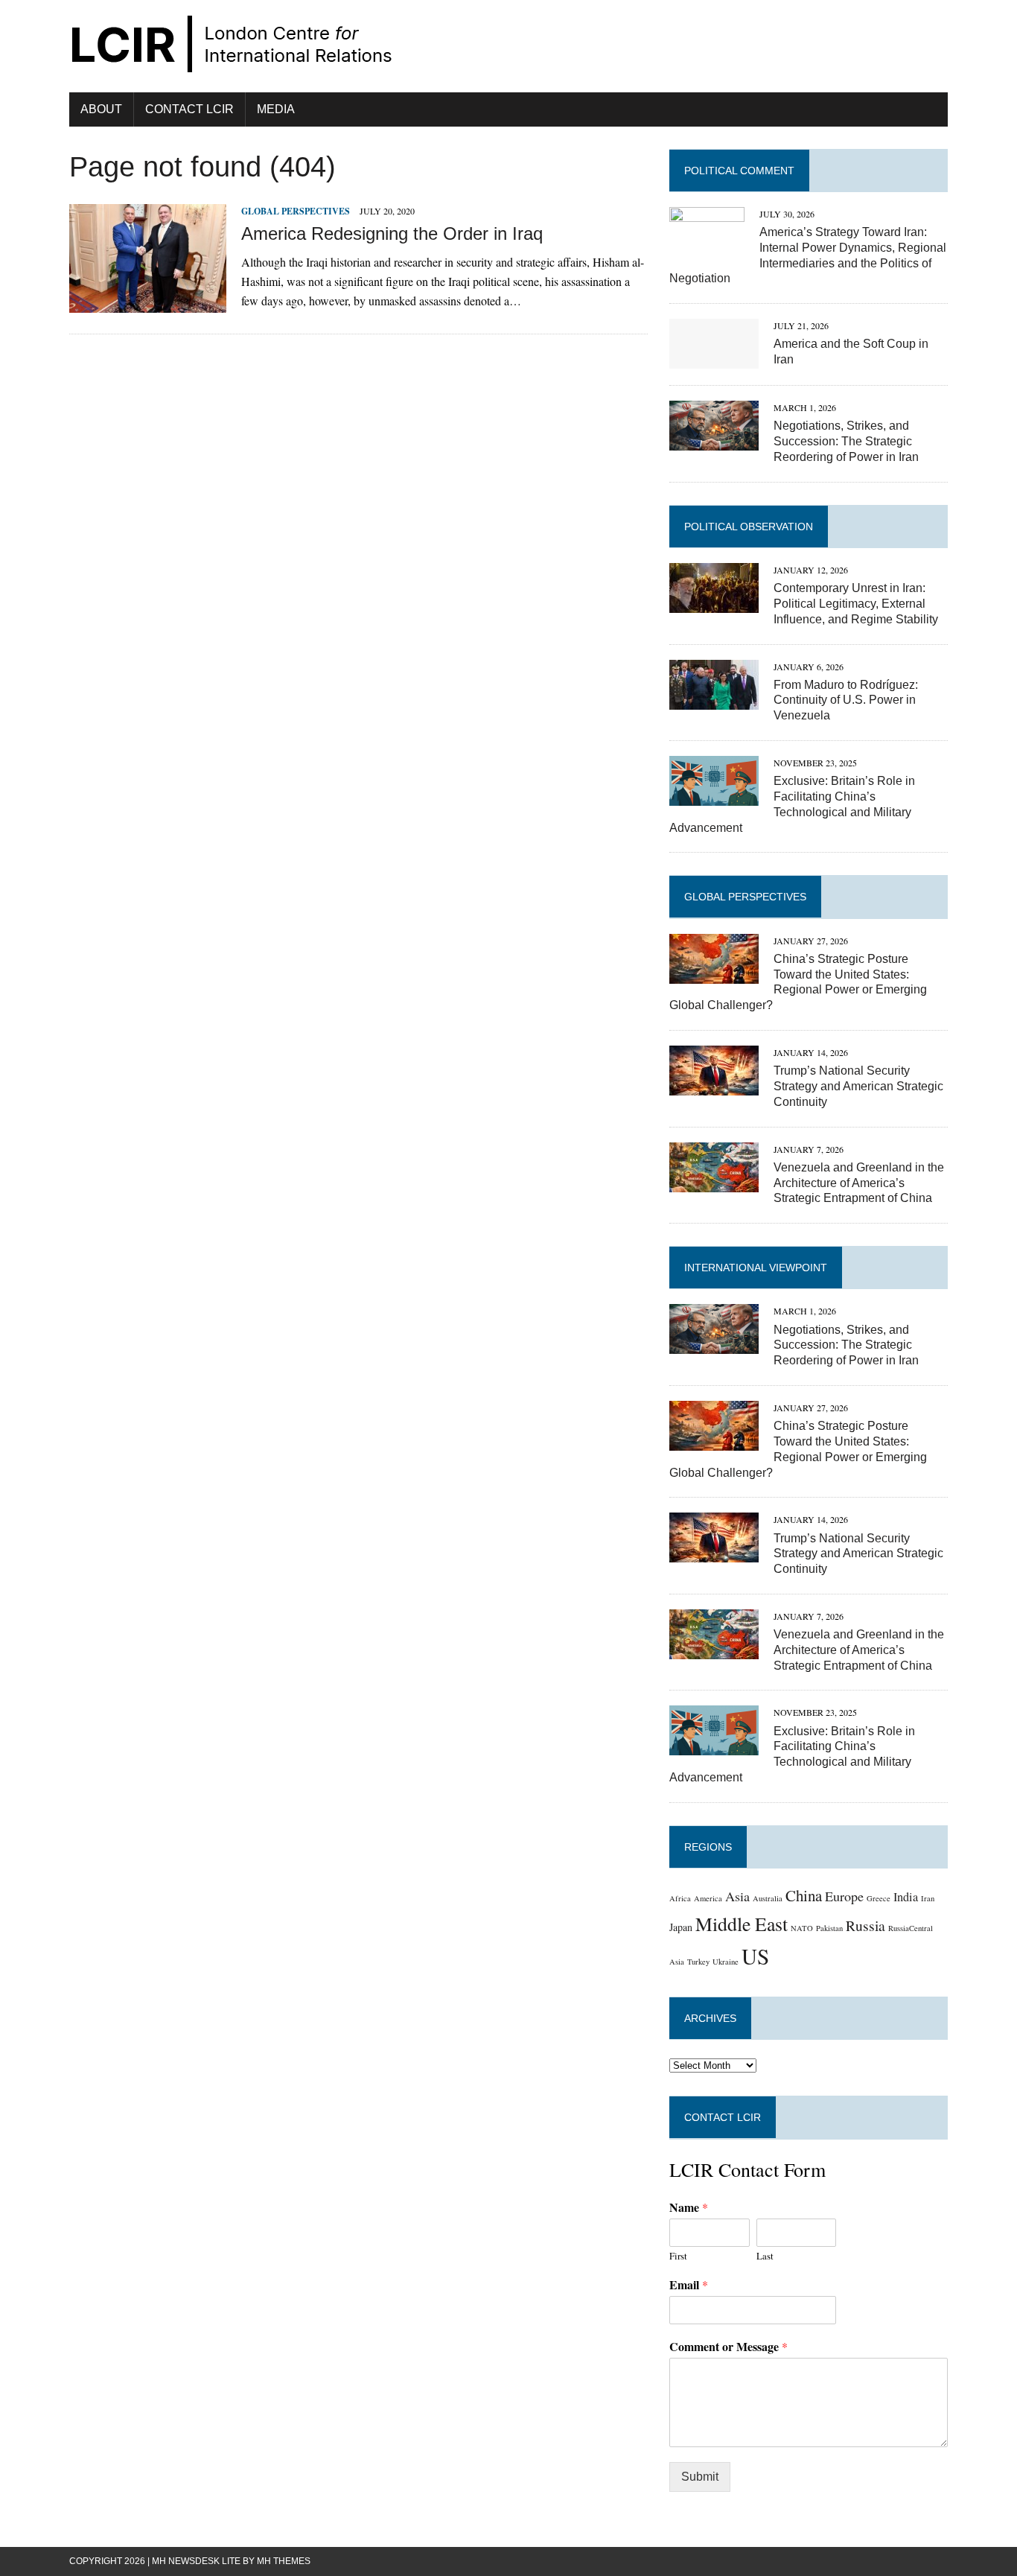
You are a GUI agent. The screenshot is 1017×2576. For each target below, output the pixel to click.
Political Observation (749, 527)
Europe (844, 1896)
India (906, 1897)
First (678, 2256)
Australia (768, 1898)
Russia (865, 1925)
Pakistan (829, 1928)
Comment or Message (729, 2347)
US (755, 1956)
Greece (879, 1898)
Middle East (742, 1924)
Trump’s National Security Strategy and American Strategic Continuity (858, 1086)
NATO (802, 1928)
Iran (928, 1898)
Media (276, 109)
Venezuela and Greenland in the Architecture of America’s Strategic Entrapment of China (859, 1183)
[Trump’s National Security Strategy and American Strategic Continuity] (714, 1085)
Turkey (698, 1962)
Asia (737, 1896)
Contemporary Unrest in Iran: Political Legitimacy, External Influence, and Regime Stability (856, 604)
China (804, 1895)
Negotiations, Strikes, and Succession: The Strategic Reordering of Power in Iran (846, 441)
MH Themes (284, 2561)
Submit (700, 2477)
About (101, 109)
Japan (681, 1927)
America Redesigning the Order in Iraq (392, 233)
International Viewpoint (756, 1268)
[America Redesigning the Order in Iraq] (148, 303)
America (708, 1898)
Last (765, 2256)
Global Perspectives (296, 211)
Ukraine (726, 1962)
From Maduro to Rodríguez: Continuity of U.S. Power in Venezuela (846, 700)
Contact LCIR (189, 109)
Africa (680, 1898)
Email (689, 2285)
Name (689, 2208)
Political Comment (739, 171)
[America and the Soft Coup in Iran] (714, 359)
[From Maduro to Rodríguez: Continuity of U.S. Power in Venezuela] (714, 700)
